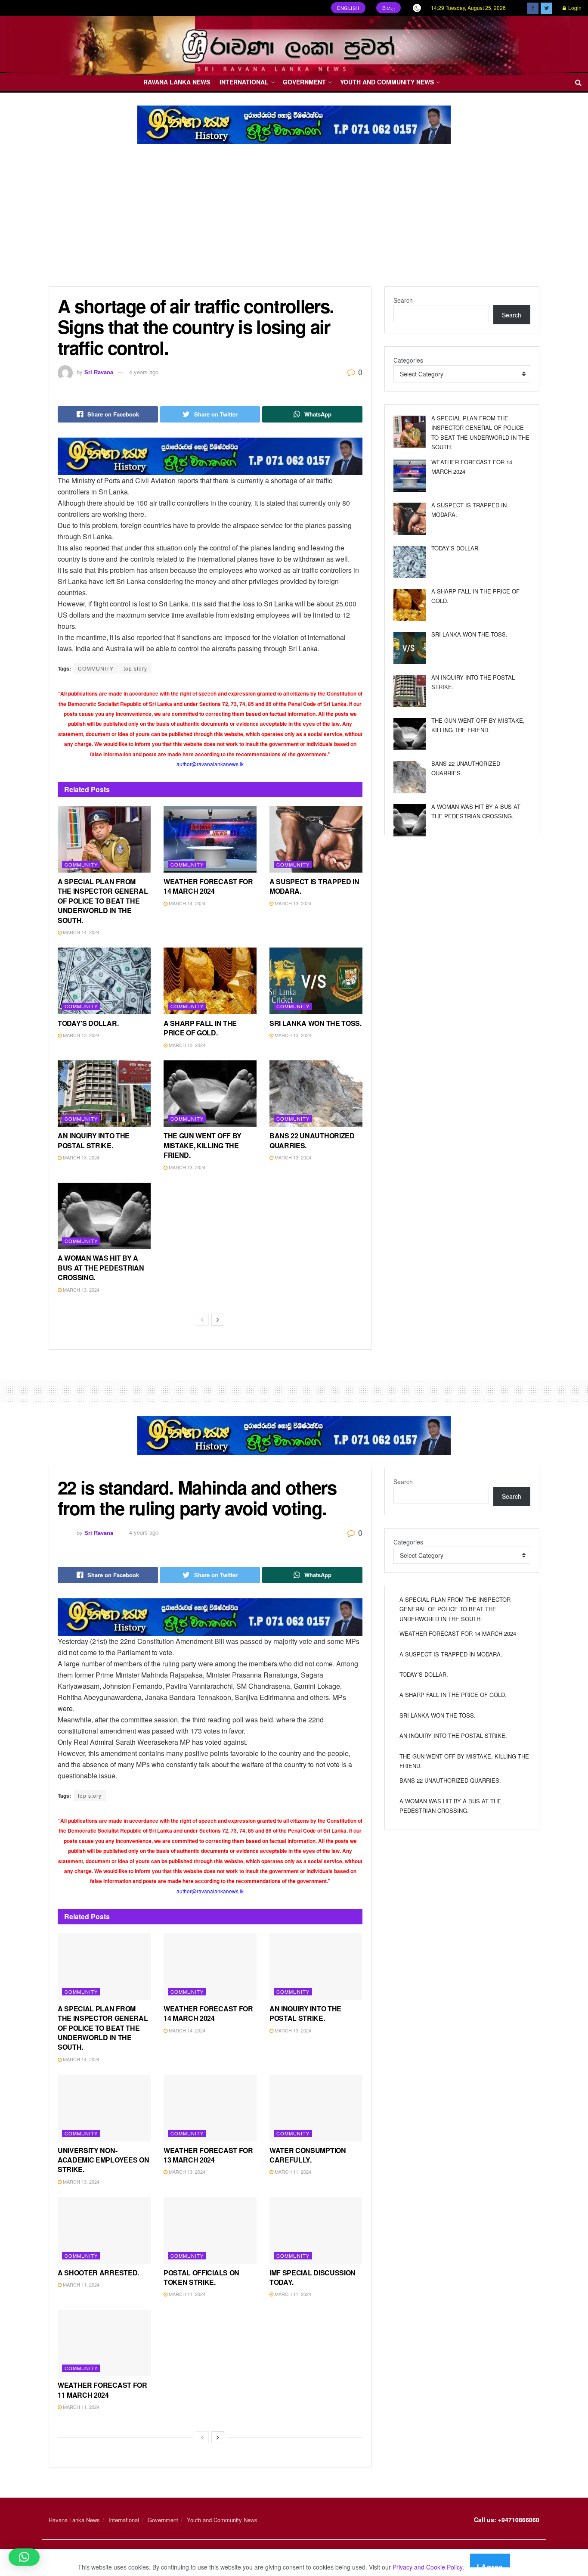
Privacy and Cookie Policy (427, 2567)
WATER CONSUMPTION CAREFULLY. (308, 2155)
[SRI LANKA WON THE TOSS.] (410, 648)
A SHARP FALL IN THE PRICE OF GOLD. (200, 1028)
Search (403, 300)
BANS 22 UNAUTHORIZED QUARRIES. (312, 1140)
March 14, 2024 (80, 932)
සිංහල (389, 8)
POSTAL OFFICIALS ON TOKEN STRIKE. (201, 2277)
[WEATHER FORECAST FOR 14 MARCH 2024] (410, 476)
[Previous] (202, 1320)
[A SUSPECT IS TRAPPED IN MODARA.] (410, 519)
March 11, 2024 (292, 2172)
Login (574, 8)
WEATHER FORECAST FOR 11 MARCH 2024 (102, 2390)
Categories (408, 360)
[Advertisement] (294, 222)
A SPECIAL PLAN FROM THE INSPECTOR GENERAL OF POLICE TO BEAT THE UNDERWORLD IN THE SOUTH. (103, 901)
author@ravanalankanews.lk (210, 764)
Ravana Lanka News (177, 82)
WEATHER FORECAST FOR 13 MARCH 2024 (208, 2155)
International (244, 82)
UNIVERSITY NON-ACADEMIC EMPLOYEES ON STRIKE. (103, 2160)
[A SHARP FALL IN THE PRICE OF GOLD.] (410, 605)
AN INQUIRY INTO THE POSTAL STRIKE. (94, 1140)
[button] (24, 2557)
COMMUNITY (96, 668)
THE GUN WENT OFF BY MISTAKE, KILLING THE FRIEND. (203, 1145)
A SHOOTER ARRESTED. (98, 2273)
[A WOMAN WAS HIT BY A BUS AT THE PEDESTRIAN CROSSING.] (410, 820)
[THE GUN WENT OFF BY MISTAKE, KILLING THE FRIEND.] (410, 734)
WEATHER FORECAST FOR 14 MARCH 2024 (208, 886)
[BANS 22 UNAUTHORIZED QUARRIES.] (410, 777)
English (348, 8)
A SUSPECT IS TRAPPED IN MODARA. (314, 886)
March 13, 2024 (292, 903)
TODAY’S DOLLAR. (88, 1023)
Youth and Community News (387, 82)
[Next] (218, 1320)
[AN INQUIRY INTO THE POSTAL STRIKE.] (410, 691)
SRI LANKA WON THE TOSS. (316, 1023)
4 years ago (144, 372)
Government (304, 82)
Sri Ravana (99, 372)
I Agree (490, 2565)
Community (81, 864)
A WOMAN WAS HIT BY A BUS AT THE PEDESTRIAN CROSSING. (101, 1268)
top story (135, 668)
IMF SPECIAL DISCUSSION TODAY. (313, 2277)
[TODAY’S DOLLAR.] (410, 562)
